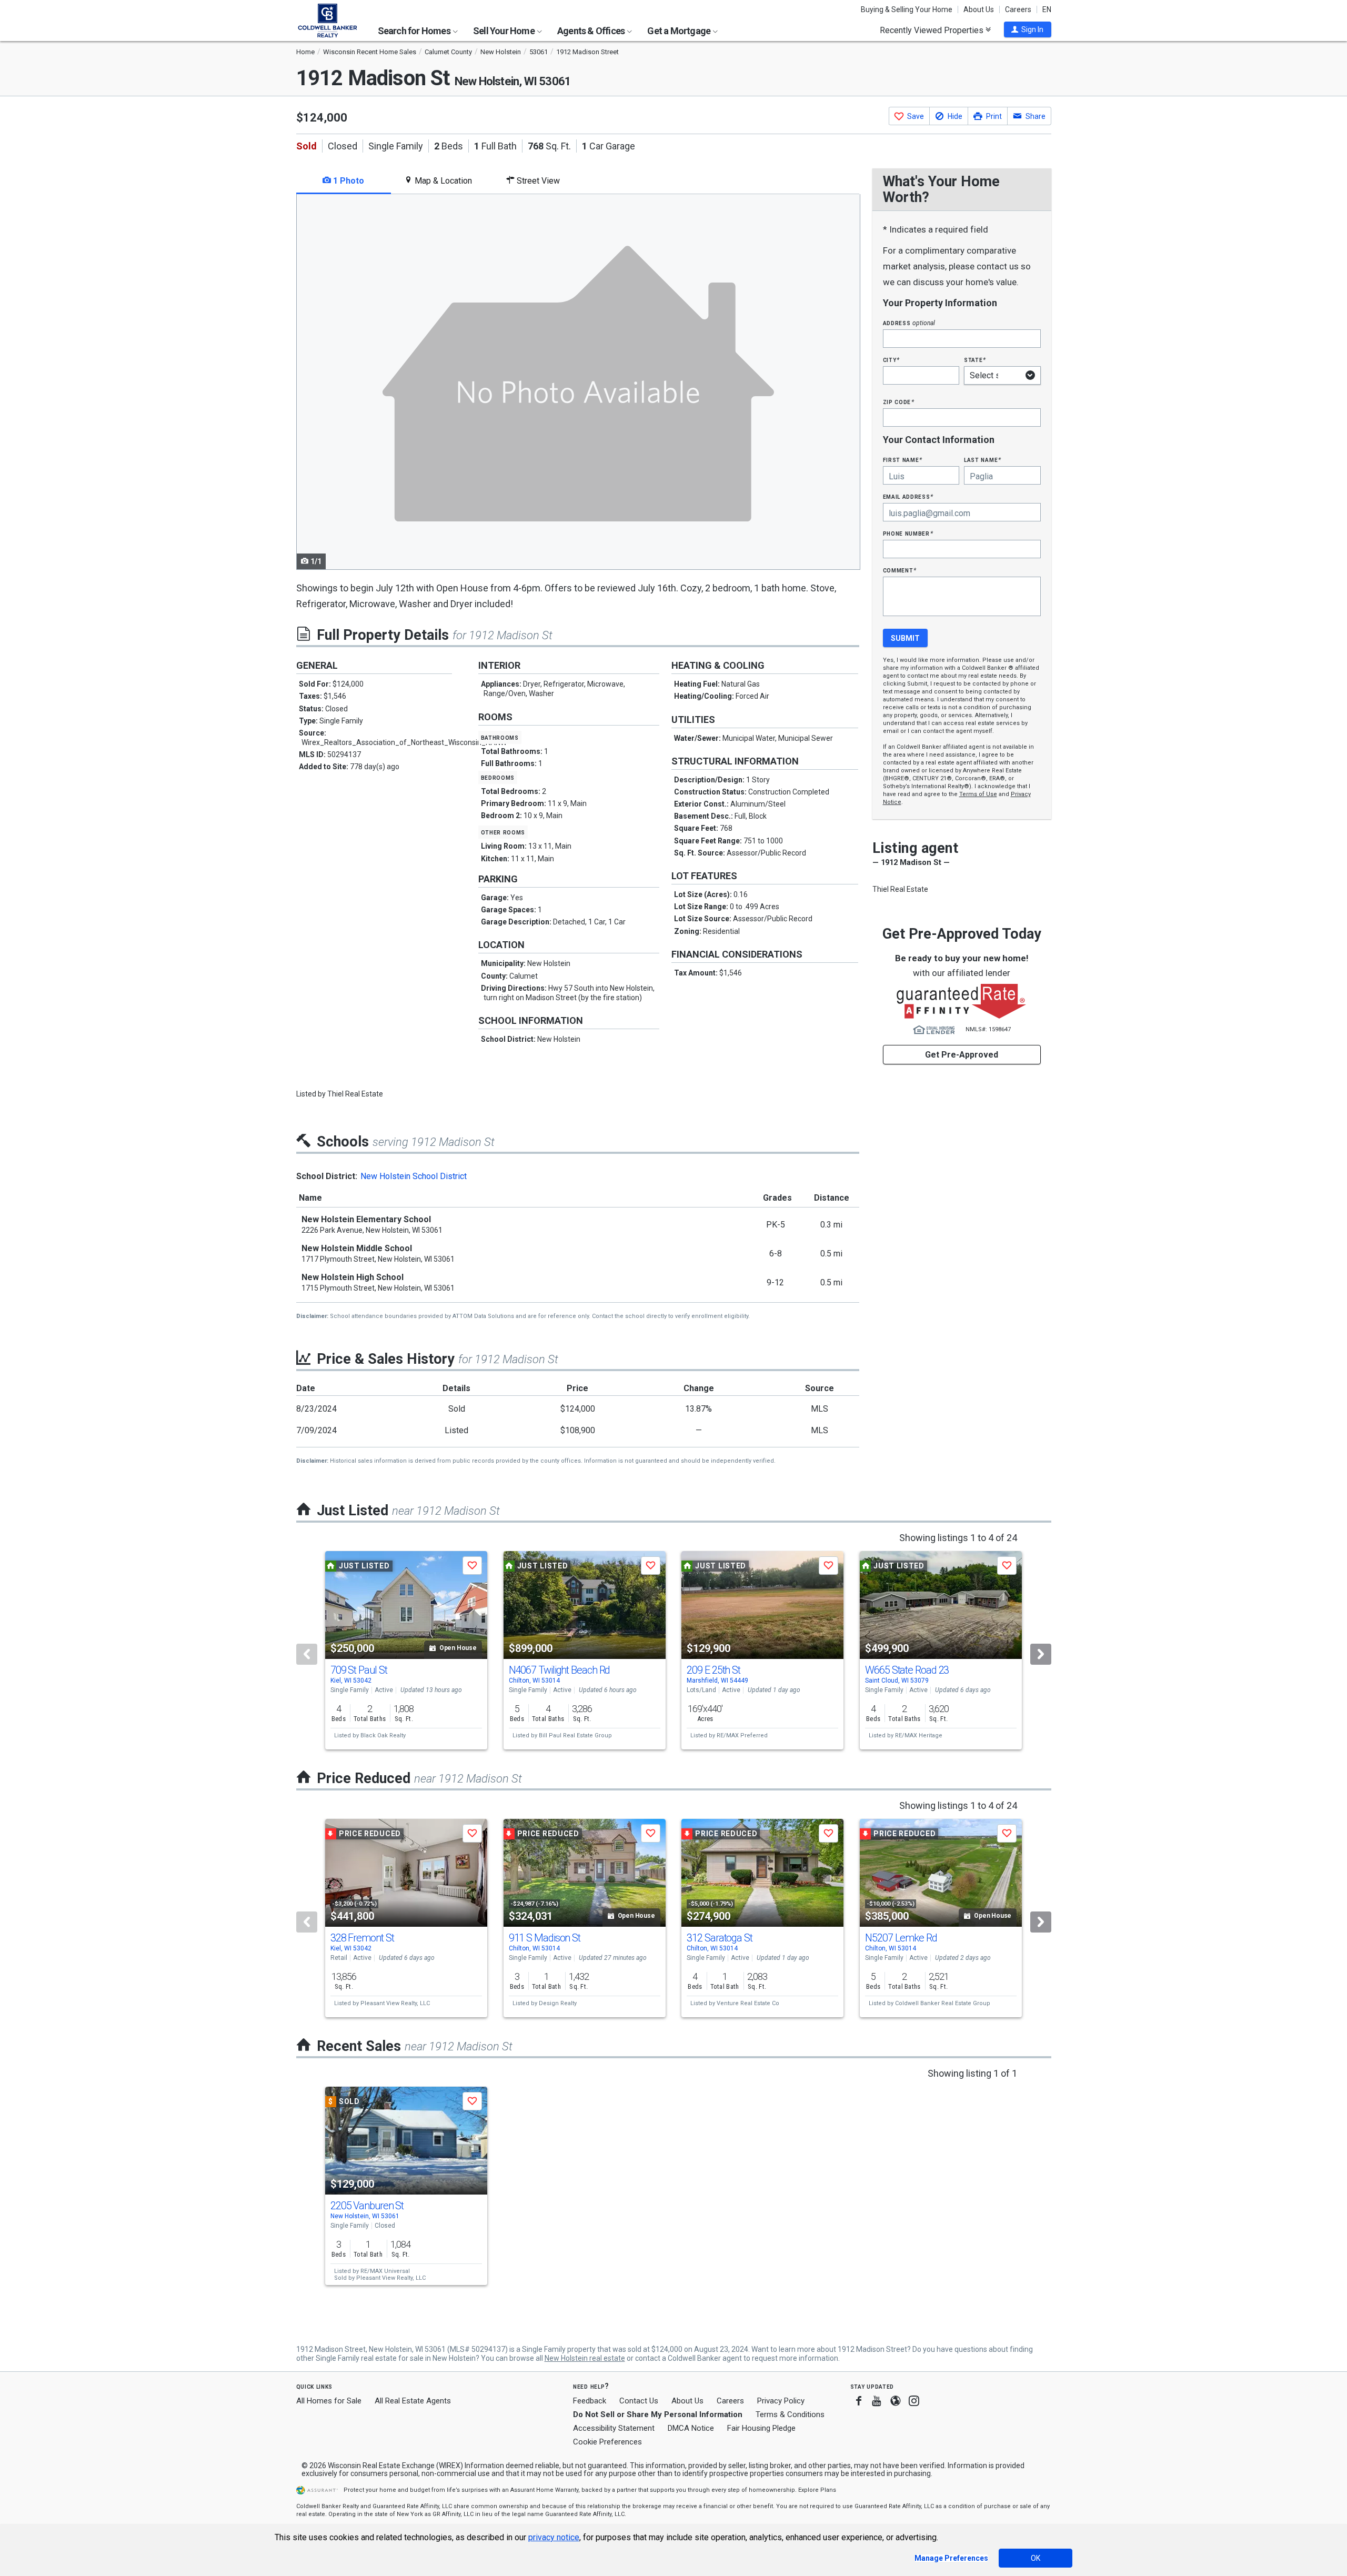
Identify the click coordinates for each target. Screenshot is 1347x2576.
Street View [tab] (537, 181)
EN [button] (1047, 9)
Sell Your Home (505, 31)
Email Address (908, 496)
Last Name (983, 460)
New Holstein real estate (585, 2358)
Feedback (590, 2401)
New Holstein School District (414, 1176)
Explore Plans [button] (817, 2490)
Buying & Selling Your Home (907, 9)
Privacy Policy (781, 2401)
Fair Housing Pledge (761, 2428)
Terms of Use (978, 794)
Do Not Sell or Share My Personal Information (658, 2414)
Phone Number (908, 533)
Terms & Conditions (790, 2414)
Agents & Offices (592, 31)
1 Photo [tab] (348, 181)
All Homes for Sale (329, 2401)
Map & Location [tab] (442, 181)
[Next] (1041, 1654)
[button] (1028, 29)
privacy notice (554, 2537)
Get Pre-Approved (962, 1055)
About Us (979, 9)
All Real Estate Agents (413, 2401)
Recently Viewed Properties (933, 30)
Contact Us (639, 2401)
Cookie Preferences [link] (607, 2442)
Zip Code (899, 402)
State (975, 360)
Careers (1018, 9)
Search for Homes (415, 31)
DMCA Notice (691, 2428)
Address (909, 323)
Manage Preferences (951, 2558)
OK (1036, 2558)
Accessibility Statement (614, 2428)
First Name (903, 460)
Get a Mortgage (680, 31)
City (891, 360)
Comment (900, 570)
